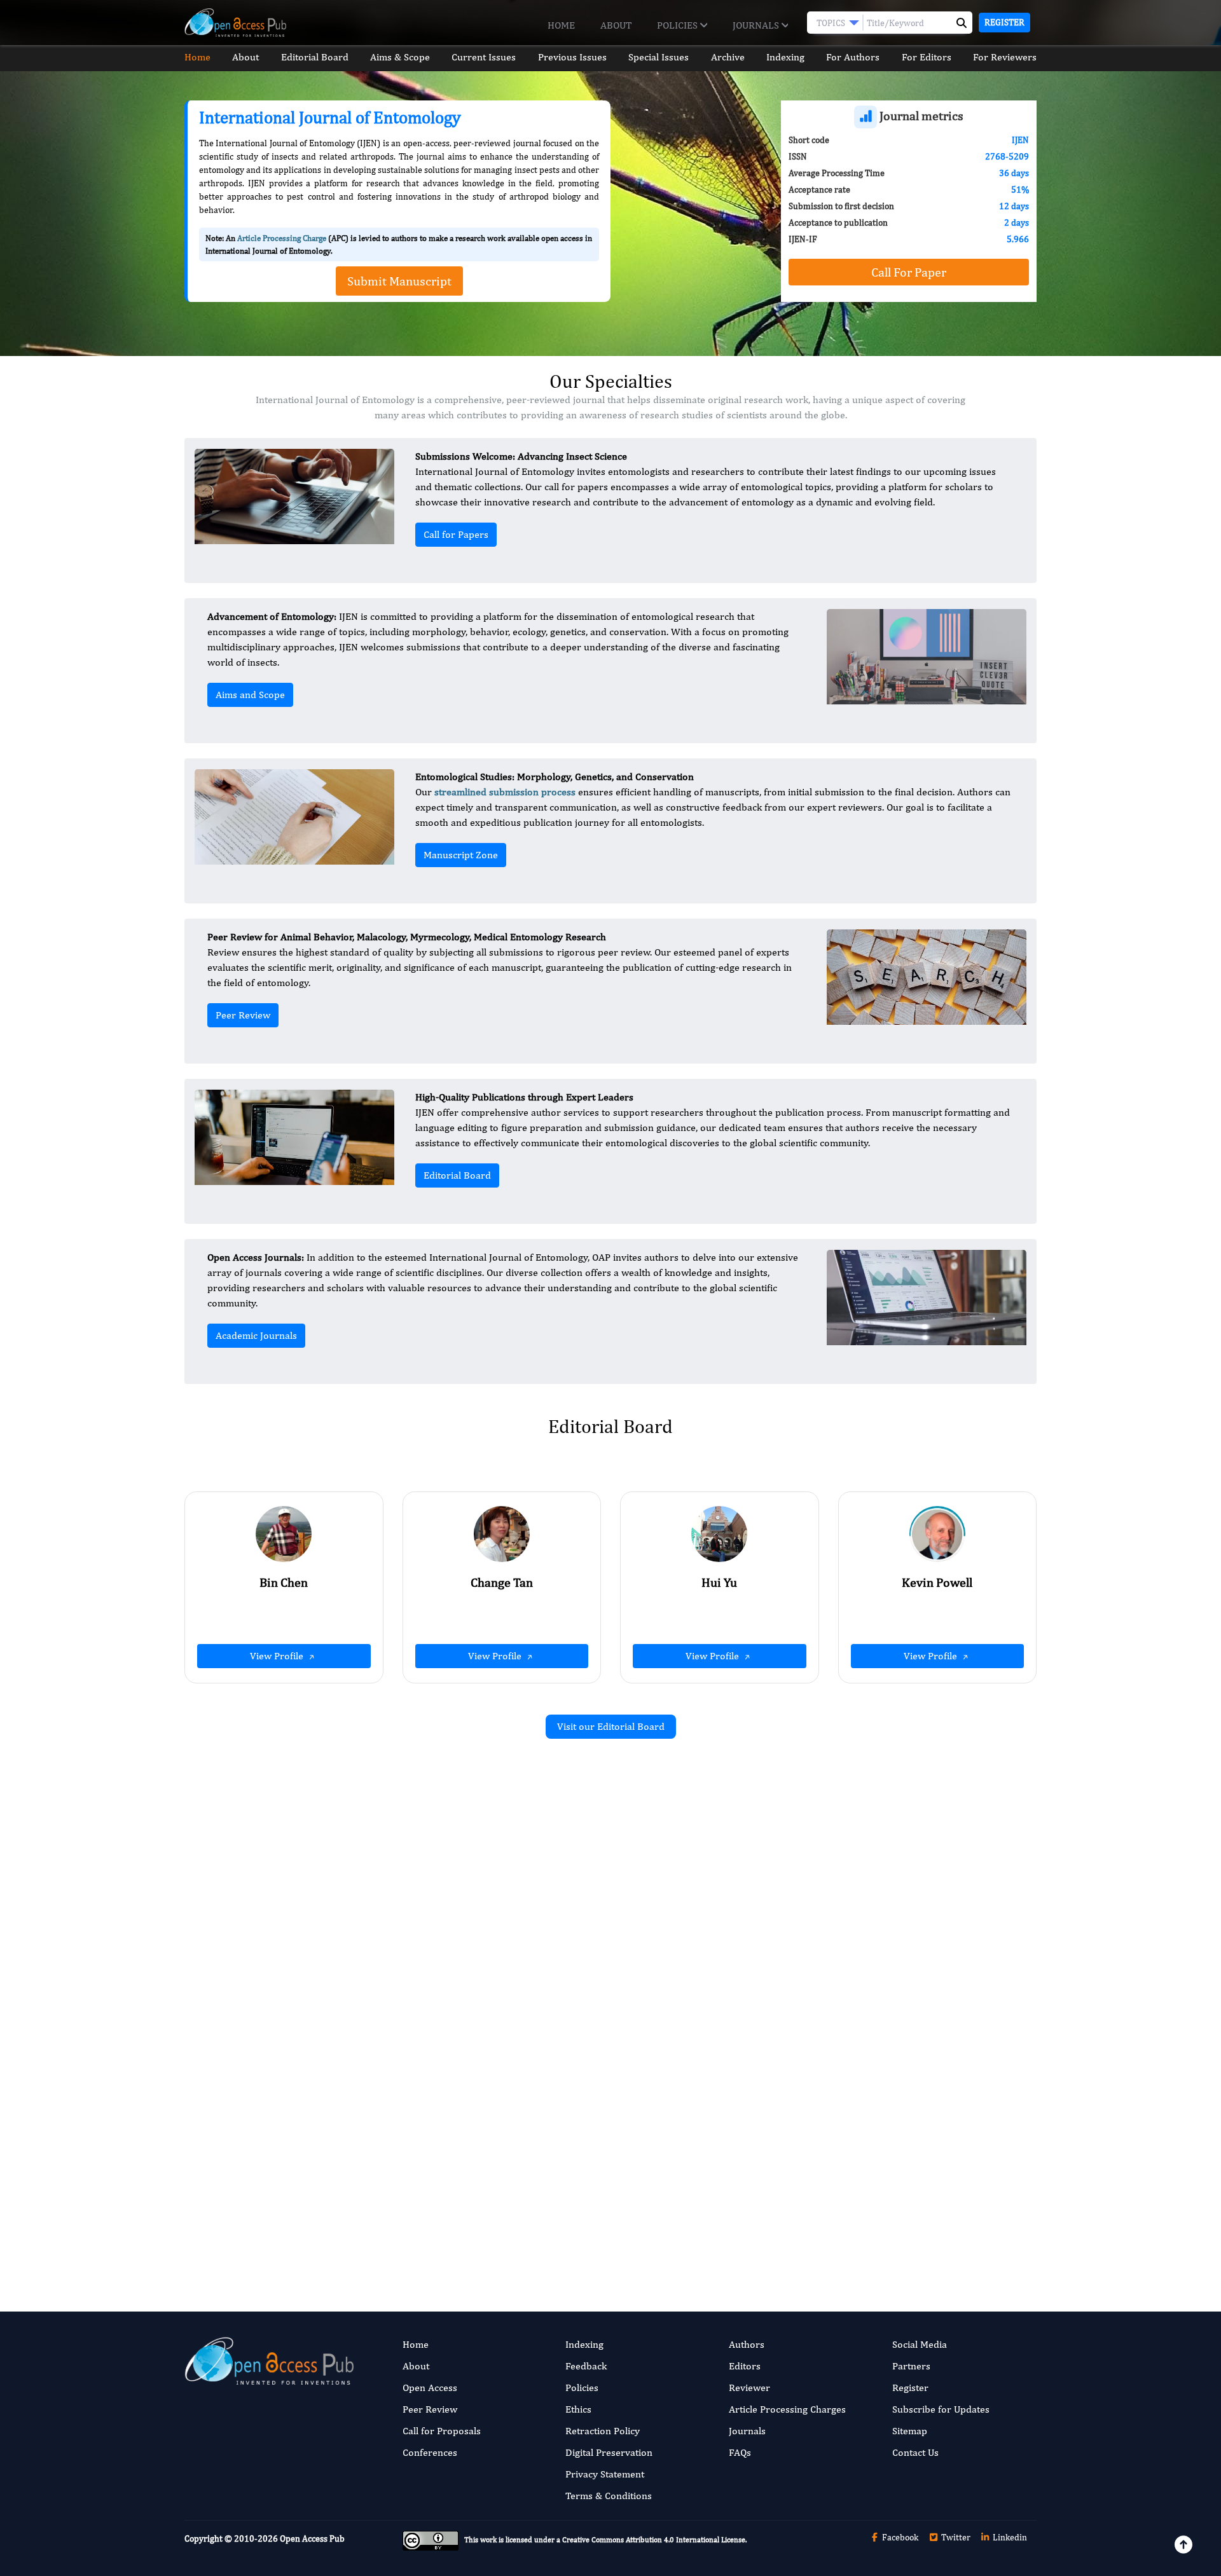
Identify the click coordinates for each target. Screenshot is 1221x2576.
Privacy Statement (605, 2474)
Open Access (430, 2388)
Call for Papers (456, 534)
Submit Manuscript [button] (399, 281)
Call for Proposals (442, 2431)
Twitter (955, 2537)
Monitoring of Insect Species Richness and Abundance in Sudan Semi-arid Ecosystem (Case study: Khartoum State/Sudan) (907, 2125)
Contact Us (915, 2452)
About (616, 25)
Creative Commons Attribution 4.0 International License (654, 2540)
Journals (757, 25)
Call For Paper (909, 272)
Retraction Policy (603, 2431)
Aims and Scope (250, 695)
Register (1004, 22)
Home (561, 25)
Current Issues (484, 57)
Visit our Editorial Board (611, 1726)
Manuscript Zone (461, 855)
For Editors (927, 57)
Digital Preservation (609, 2452)
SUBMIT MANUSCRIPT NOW (737, 2226)
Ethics (578, 2409)
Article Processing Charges (787, 2409)
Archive (728, 57)
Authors (747, 2344)
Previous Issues (572, 57)
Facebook (899, 2537)
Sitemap (910, 2431)
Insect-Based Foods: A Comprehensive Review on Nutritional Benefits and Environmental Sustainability (462, 2125)
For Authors (853, 57)
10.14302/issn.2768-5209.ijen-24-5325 (904, 1998)
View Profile (278, 1656)
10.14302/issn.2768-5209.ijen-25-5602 (468, 2011)
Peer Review (243, 1015)
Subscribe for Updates (941, 2409)
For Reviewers (1005, 57)
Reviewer (749, 2388)
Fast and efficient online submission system (533, 2226)
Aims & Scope (400, 57)
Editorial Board (315, 57)
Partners (911, 2366)
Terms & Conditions (609, 2496)
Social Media (920, 2344)
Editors (745, 2366)
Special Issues (659, 57)
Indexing (785, 57)
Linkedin (1009, 2537)
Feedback (586, 2366)
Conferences (430, 2452)
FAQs (740, 2452)
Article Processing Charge (282, 238)
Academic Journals (256, 1335)
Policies (679, 25)
